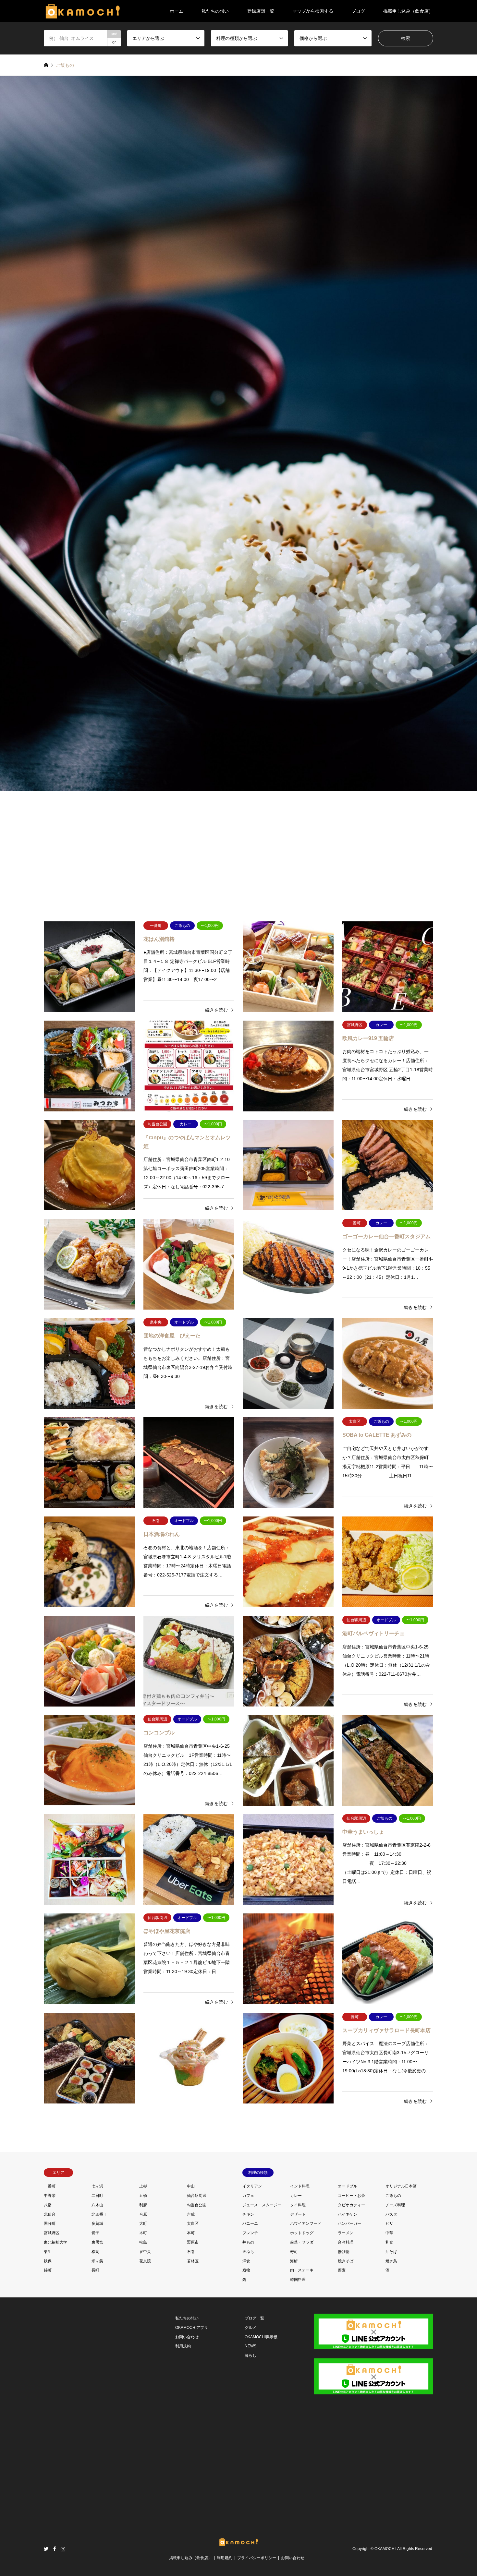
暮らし (251, 2355)
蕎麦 (342, 2270)
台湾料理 (346, 2242)
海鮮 (294, 2261)
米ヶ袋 (97, 2261)
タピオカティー (351, 2205)
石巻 (191, 2252)
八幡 (48, 2205)
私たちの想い (215, 11)
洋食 (246, 2261)
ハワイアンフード (306, 2223)
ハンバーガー (349, 2223)
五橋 (143, 2196)
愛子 (95, 2233)
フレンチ (250, 2233)
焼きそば (346, 2261)
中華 (389, 2233)
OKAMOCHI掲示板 (261, 2337)
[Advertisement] (238, 853)
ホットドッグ (302, 2233)
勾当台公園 (197, 2205)
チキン (248, 2214)
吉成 (191, 2214)
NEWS (251, 2346)
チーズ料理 (395, 2205)
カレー (296, 2196)
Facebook (55, 2549)
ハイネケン (348, 2214)
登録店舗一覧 (261, 11)
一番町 (50, 2186)
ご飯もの (393, 2196)
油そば (391, 2252)
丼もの (248, 2242)
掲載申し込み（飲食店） (408, 11)
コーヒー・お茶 (351, 2196)
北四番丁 (99, 2214)
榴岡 (95, 2252)
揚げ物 (344, 2252)
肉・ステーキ (302, 2270)
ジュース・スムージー (262, 2205)
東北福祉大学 (55, 2242)
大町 (143, 2223)
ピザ (389, 2223)
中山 (191, 2186)
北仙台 (50, 2214)
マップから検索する (313, 11)
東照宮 (97, 2242)
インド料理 (300, 2186)
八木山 (97, 2205)
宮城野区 (52, 2233)
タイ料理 (298, 2205)
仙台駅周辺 (197, 2196)
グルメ (251, 2328)
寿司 (294, 2252)
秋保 (48, 2261)
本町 (191, 2233)
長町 (95, 2270)
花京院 (145, 2261)
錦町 (48, 2270)
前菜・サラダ (302, 2242)
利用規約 (183, 2346)
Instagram (63, 2549)
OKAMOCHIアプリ (192, 2328)
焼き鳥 (391, 2261)
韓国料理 (298, 2280)
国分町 (50, 2223)
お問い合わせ (187, 2337)
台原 (143, 2214)
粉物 (246, 2270)
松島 (143, 2242)
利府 (143, 2205)
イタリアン (252, 2186)
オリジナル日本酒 (401, 2186)
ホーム (177, 11)
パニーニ (250, 2223)
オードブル (348, 2186)
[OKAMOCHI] (83, 11)
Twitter (46, 2549)
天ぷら (248, 2252)
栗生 (48, 2252)
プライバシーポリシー (257, 2558)
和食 (389, 2242)
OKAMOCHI (385, 2549)
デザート (298, 2214)
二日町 (97, 2196)
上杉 (143, 2186)
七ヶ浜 (97, 2186)
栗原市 (193, 2242)
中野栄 (50, 2196)
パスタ (391, 2214)
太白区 (193, 2223)
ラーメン (346, 2233)
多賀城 (97, 2223)
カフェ (248, 2196)
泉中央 (145, 2252)
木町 (143, 2233)
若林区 (193, 2261)
